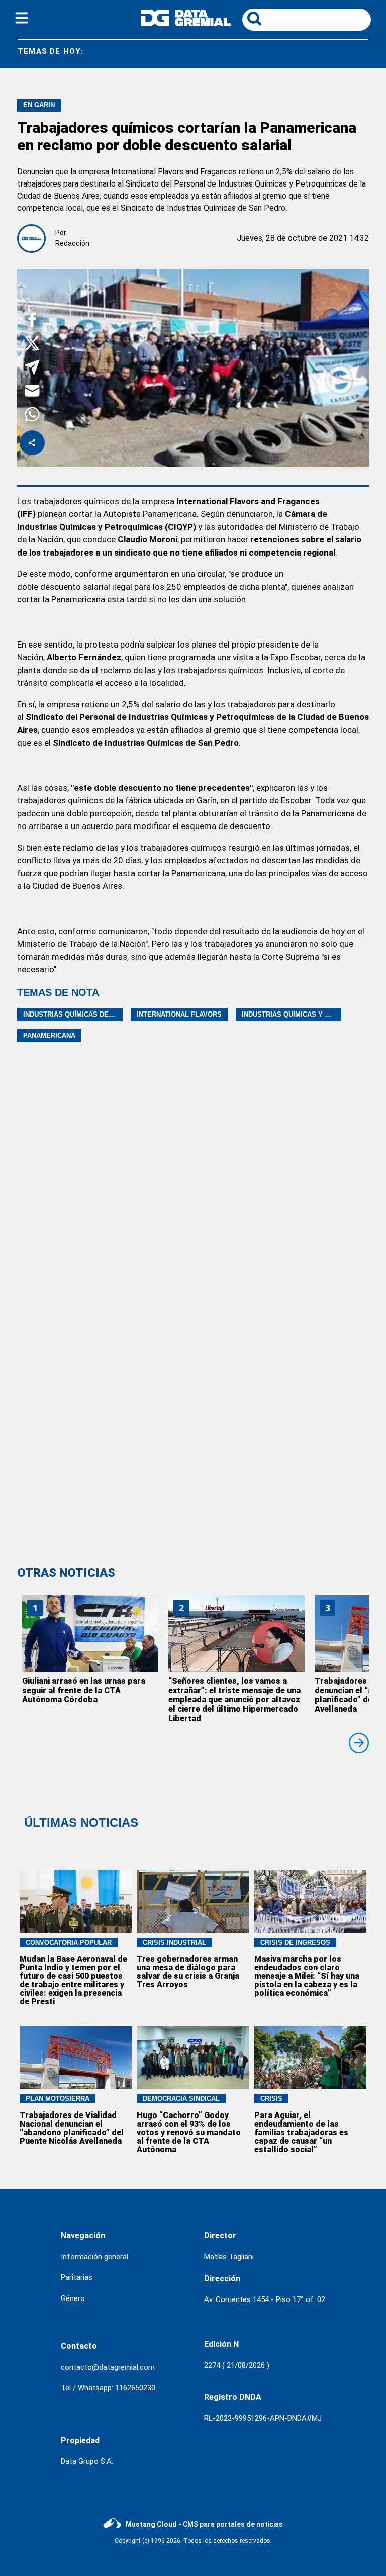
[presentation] (359, 1743)
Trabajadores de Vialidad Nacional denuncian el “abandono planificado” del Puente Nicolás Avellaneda (72, 2128)
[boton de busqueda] (254, 19)
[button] (32, 321)
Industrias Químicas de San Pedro (86, 1014)
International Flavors (179, 1014)
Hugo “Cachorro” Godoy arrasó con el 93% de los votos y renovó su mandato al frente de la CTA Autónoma (189, 2132)
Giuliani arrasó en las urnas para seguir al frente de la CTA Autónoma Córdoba (84, 1690)
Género (73, 2298)
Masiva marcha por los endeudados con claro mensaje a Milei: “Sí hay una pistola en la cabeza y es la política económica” (307, 1976)
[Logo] (186, 23)
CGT (328, 52)
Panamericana (49, 1035)
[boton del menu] (22, 20)
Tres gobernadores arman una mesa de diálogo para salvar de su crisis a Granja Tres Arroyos (188, 1972)
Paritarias (77, 2277)
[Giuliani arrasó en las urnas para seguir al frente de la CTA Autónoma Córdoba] (90, 1633)
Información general (94, 2257)
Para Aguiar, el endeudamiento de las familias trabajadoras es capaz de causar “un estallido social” (301, 2132)
